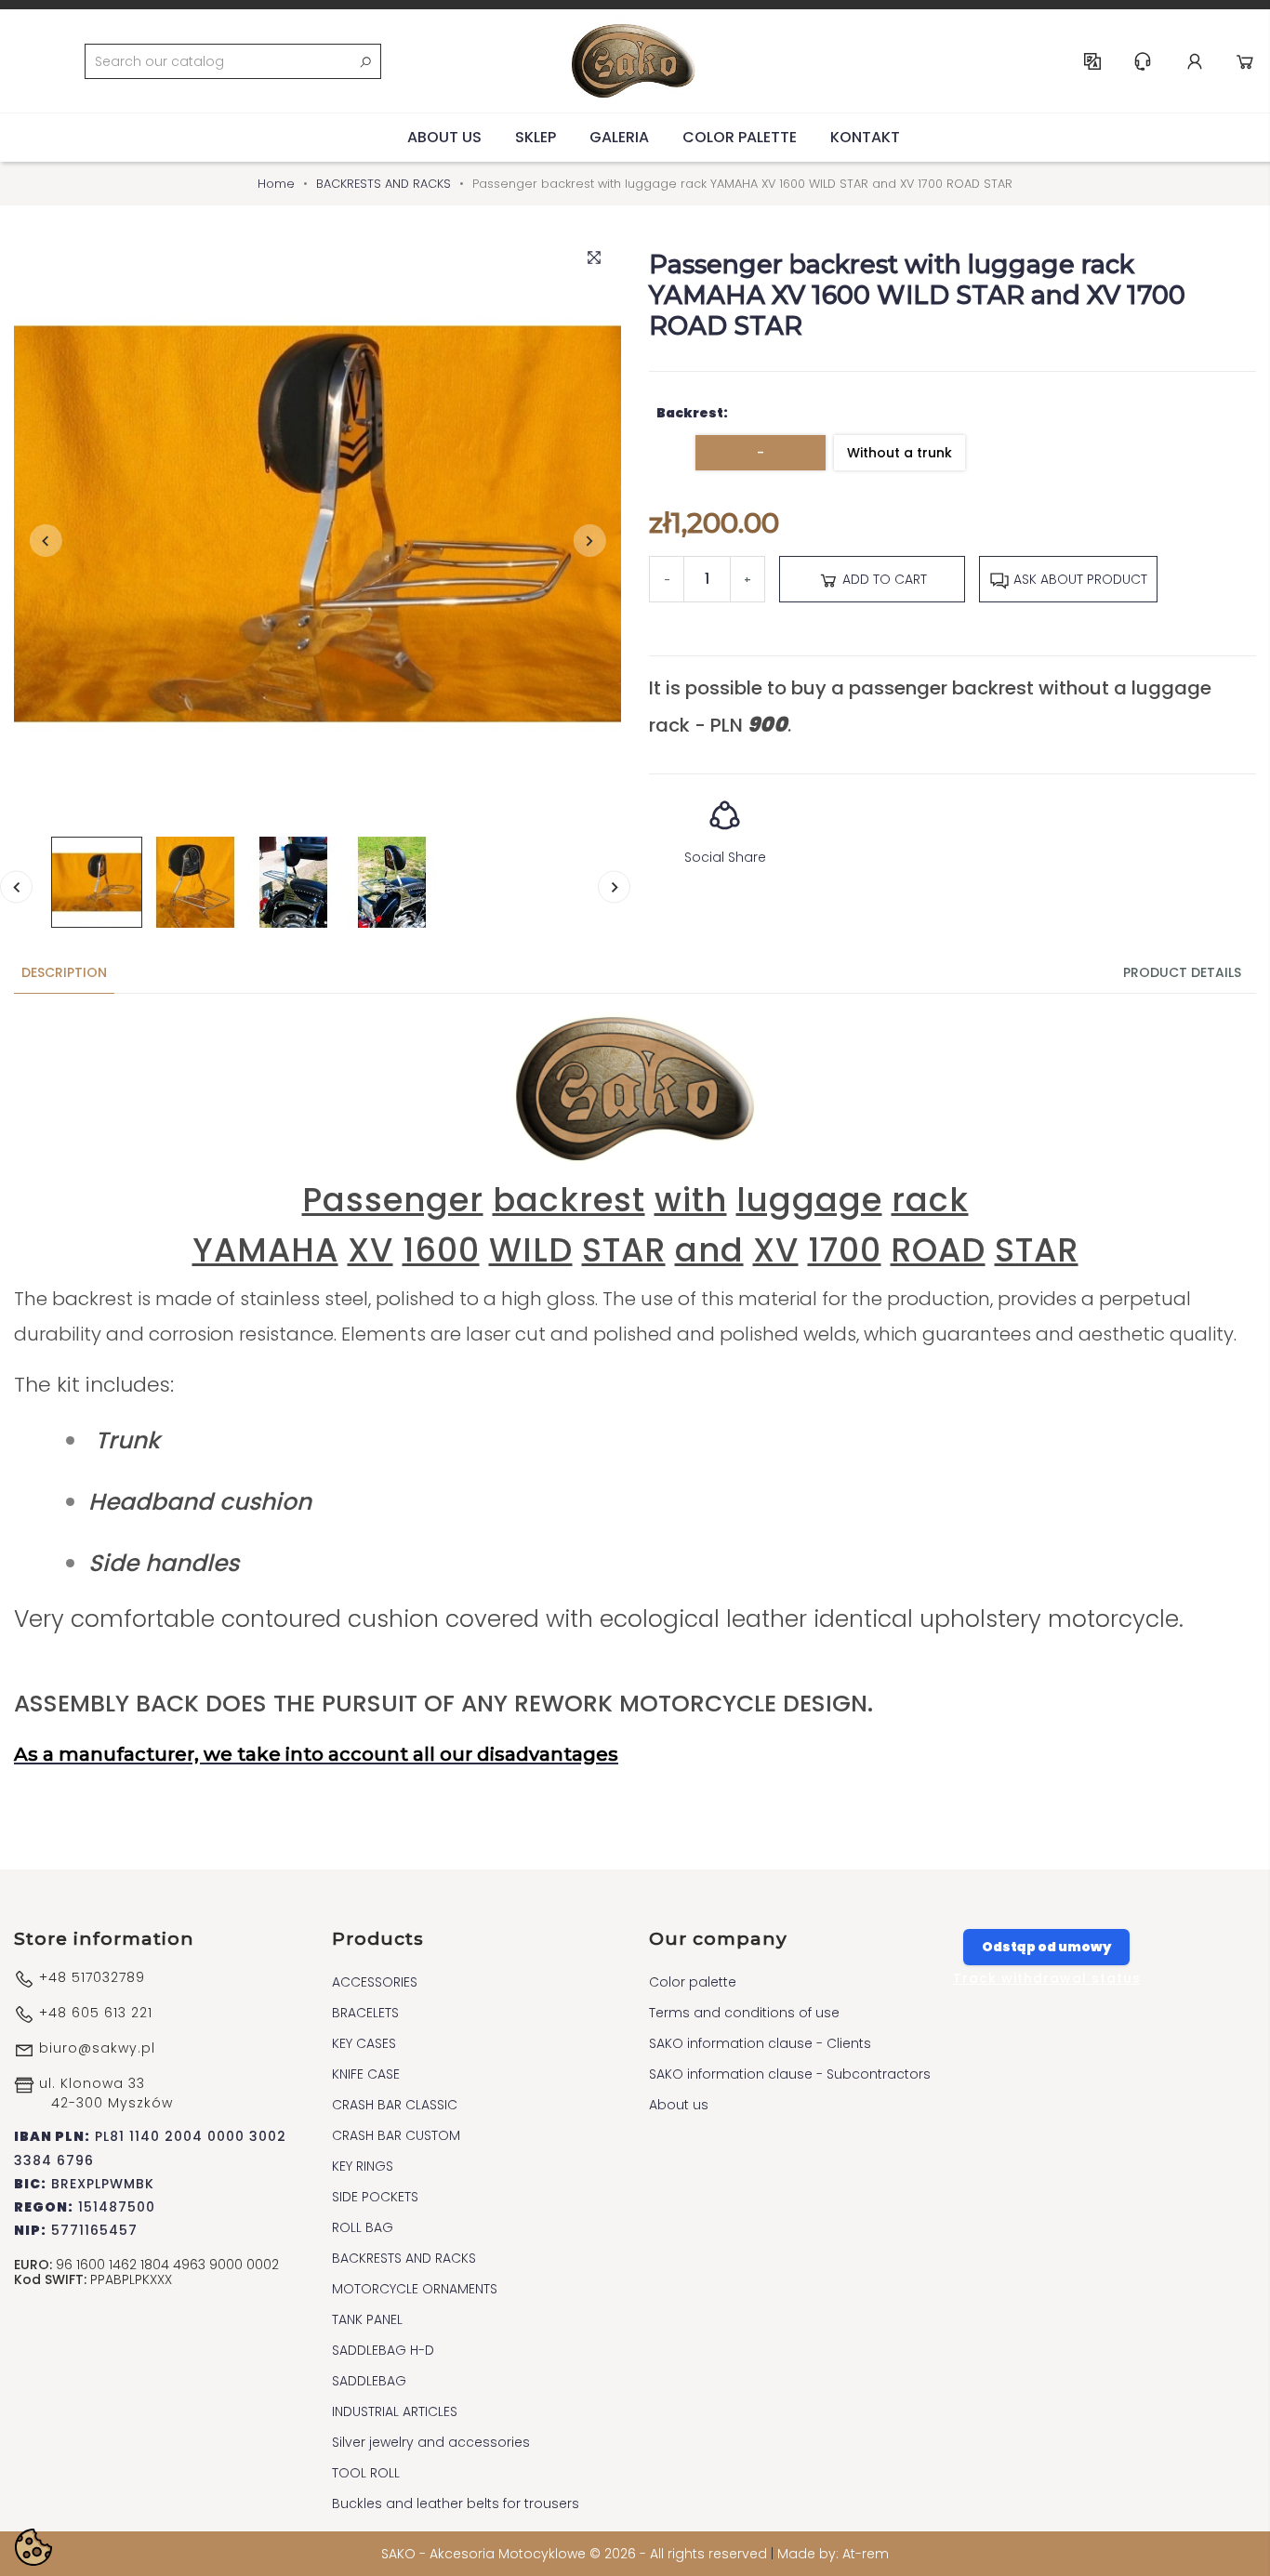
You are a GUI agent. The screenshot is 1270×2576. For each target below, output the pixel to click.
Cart (1245, 61)
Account (1195, 61)
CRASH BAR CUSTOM (396, 2135)
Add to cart (883, 579)
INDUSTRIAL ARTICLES (395, 2411)
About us (444, 137)
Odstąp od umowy (1046, 1947)
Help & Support (1143, 61)
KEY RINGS (363, 2166)
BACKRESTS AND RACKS (404, 2258)
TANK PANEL (367, 2319)
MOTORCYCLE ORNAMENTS (415, 2289)
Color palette (740, 137)
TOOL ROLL (366, 2473)
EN (1092, 61)
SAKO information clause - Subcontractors (790, 2074)
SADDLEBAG (369, 2381)
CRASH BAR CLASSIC (395, 2105)
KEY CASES (364, 2043)
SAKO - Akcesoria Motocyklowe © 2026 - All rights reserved (576, 2554)
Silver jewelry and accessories (431, 2442)
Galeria (619, 137)
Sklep (536, 137)
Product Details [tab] (1182, 972)
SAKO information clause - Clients (760, 2043)
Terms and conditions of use (744, 2013)
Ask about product (1078, 579)
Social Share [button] (725, 857)
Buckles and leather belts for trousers (456, 2503)
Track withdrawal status (1047, 1978)
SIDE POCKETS (375, 2197)
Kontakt (865, 137)
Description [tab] (64, 972)
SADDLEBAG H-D (383, 2350)
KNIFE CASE (366, 2074)
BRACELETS (365, 2013)
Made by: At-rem (833, 2554)
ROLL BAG (363, 2227)
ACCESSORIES (375, 1982)
